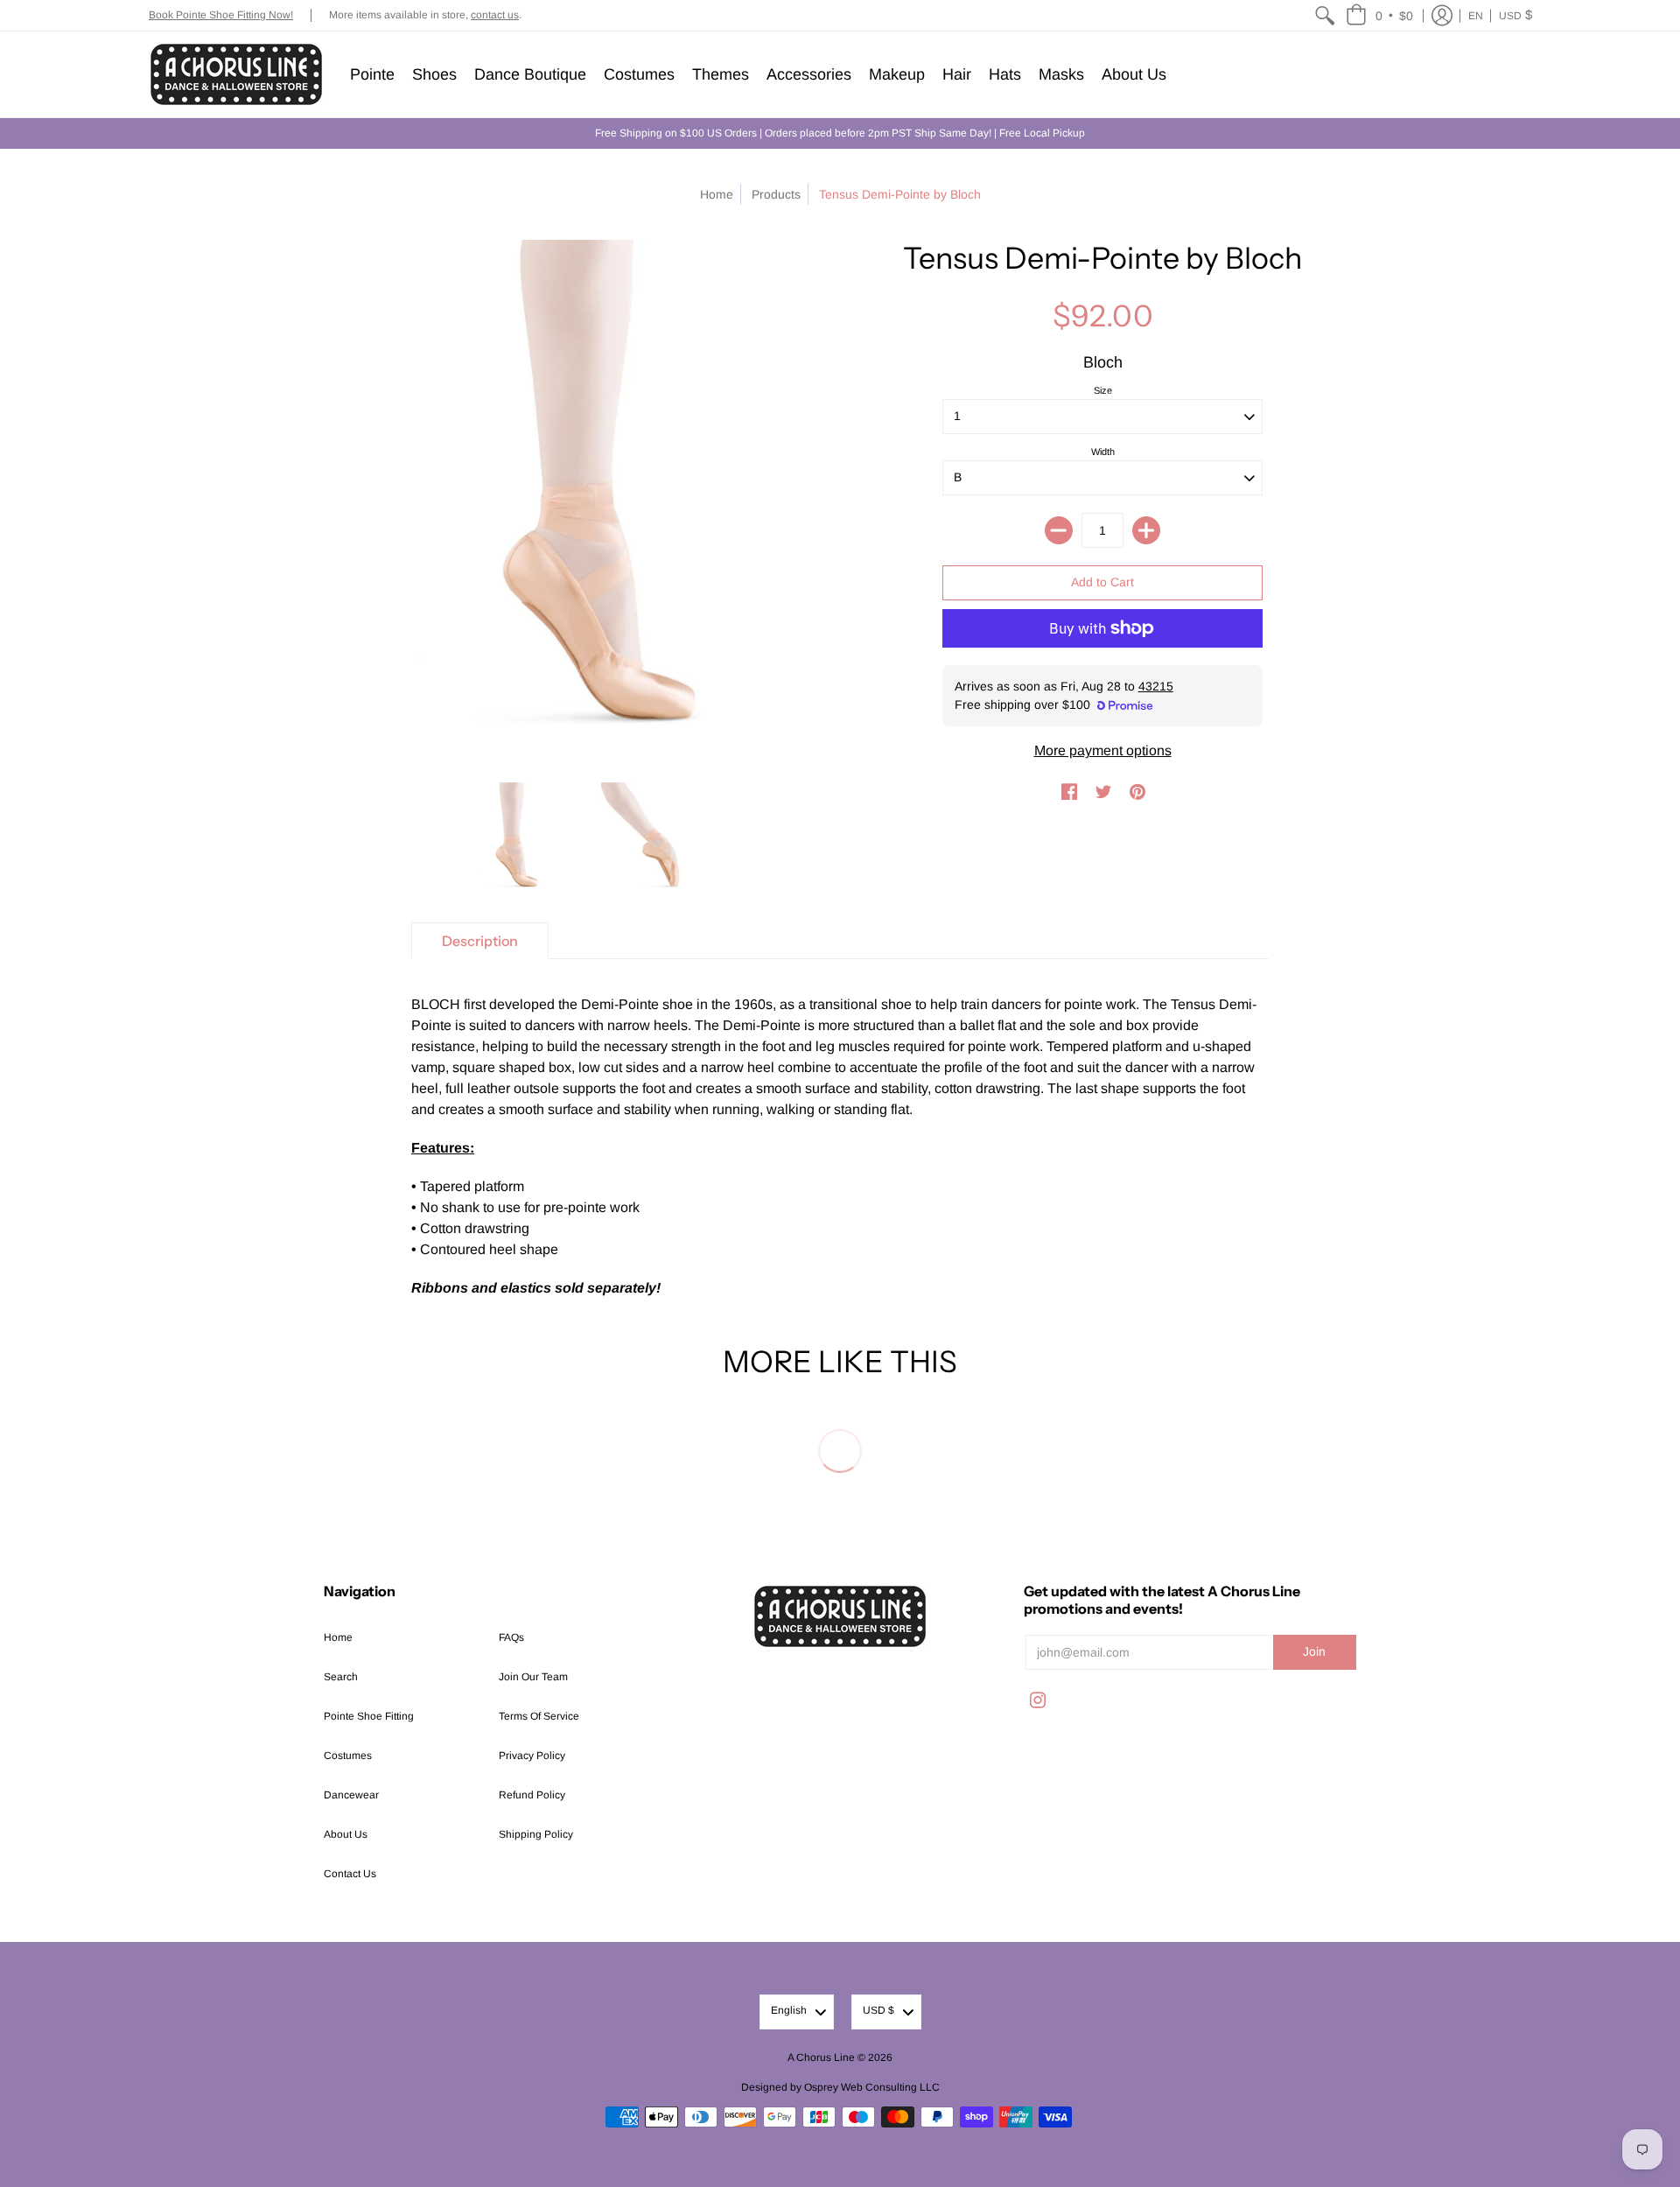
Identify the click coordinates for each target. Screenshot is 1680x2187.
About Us (346, 1834)
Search (341, 1677)
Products (776, 194)
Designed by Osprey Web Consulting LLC (840, 2087)
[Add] (1146, 530)
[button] (1379, 15)
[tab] (480, 941)
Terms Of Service (539, 1716)
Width (1103, 452)
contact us (495, 15)
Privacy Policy (532, 1756)
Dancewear (351, 1795)
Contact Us (350, 1874)
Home (717, 194)
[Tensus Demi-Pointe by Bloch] (512, 839)
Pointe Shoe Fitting (369, 1716)
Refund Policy (532, 1795)
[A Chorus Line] (236, 74)
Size (1103, 390)
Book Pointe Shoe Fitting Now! (221, 15)
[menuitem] (1325, 15)
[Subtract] (1059, 530)
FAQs (511, 1637)
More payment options (1103, 750)
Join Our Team (533, 1677)
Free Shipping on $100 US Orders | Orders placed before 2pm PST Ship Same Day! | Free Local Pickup (840, 133)
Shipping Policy (536, 1834)
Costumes (348, 1756)
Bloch (1103, 362)
